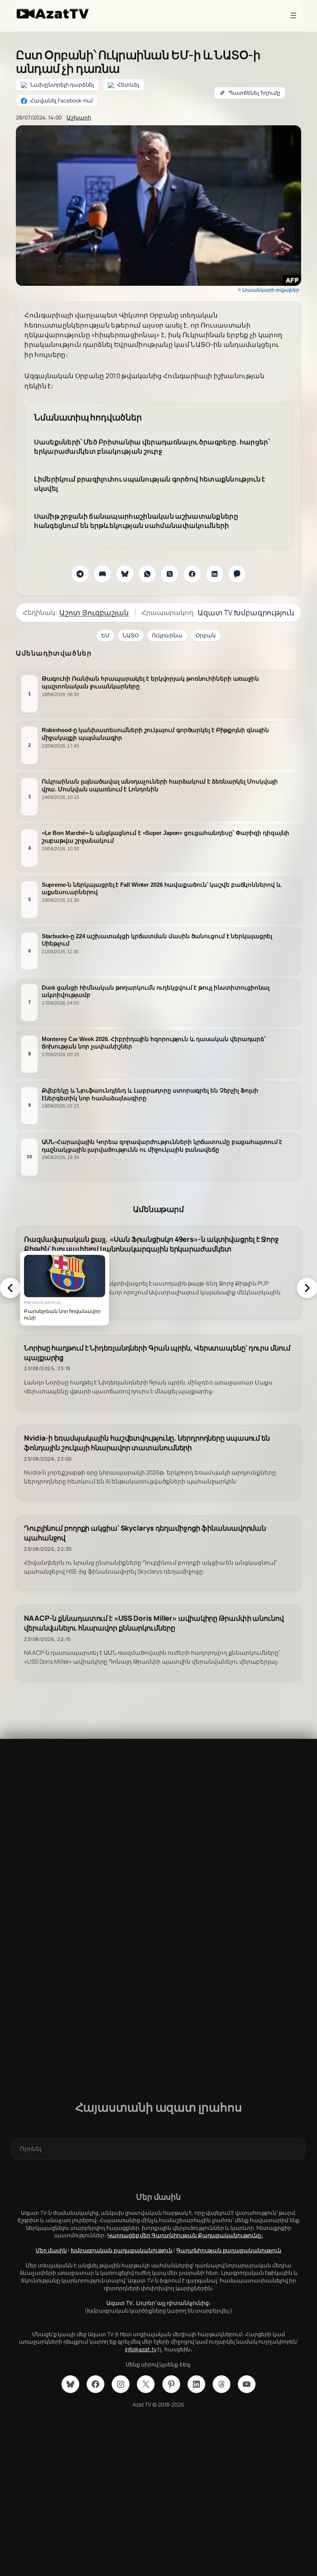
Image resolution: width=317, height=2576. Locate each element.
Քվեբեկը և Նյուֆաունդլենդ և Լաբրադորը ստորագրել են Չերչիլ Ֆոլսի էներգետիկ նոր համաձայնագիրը (150, 1094)
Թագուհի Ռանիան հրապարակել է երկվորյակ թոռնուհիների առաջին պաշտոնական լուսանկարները (150, 682)
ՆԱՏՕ (131, 635)
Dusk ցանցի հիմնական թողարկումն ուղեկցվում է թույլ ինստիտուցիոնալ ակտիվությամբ (156, 991)
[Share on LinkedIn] (215, 574)
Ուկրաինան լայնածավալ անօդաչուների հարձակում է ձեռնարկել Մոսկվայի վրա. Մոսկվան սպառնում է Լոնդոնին (160, 785)
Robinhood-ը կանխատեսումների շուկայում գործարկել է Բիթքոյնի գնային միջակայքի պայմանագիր (156, 734)
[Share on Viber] (237, 574)
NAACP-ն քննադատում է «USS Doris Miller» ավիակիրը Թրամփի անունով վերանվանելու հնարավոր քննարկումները (154, 1623)
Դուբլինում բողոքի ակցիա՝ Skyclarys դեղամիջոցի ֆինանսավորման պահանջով (145, 1533)
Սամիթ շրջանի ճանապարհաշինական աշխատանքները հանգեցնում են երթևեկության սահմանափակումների (136, 521)
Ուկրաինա (167, 635)
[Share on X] (170, 574)
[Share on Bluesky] (125, 574)
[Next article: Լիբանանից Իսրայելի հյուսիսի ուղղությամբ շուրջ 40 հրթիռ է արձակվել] (307, 1288)
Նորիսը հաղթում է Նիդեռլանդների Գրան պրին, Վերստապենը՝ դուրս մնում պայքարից (157, 1353)
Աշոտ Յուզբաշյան (94, 613)
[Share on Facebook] (192, 574)
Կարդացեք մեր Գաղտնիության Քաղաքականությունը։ (185, 2235)
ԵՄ (105, 635)
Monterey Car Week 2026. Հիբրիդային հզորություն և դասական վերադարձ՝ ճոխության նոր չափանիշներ (154, 1042)
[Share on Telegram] (80, 574)
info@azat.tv (141, 2349)
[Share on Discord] (102, 574)
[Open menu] (293, 15)
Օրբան (206, 635)
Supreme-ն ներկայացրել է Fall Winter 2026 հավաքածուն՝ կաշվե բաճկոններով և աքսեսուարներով (161, 888)
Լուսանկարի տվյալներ (271, 290)
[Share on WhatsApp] (147, 574)
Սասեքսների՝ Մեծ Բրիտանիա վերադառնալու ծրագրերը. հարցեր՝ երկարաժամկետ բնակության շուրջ (152, 446)
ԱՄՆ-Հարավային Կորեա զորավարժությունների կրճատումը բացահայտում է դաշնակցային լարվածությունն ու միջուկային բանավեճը (162, 1146)
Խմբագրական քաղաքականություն (122, 2250)
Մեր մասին (51, 2250)
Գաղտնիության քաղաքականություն (229, 2250)
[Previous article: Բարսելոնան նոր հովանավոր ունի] (10, 1288)
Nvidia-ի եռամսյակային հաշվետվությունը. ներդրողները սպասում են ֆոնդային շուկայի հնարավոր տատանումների (147, 1443)
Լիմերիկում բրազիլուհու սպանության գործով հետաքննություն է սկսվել (150, 484)
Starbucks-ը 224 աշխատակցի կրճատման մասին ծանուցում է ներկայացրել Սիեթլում (157, 940)
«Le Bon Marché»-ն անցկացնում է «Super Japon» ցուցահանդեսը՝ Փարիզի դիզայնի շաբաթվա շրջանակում (166, 837)
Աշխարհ (79, 117)
